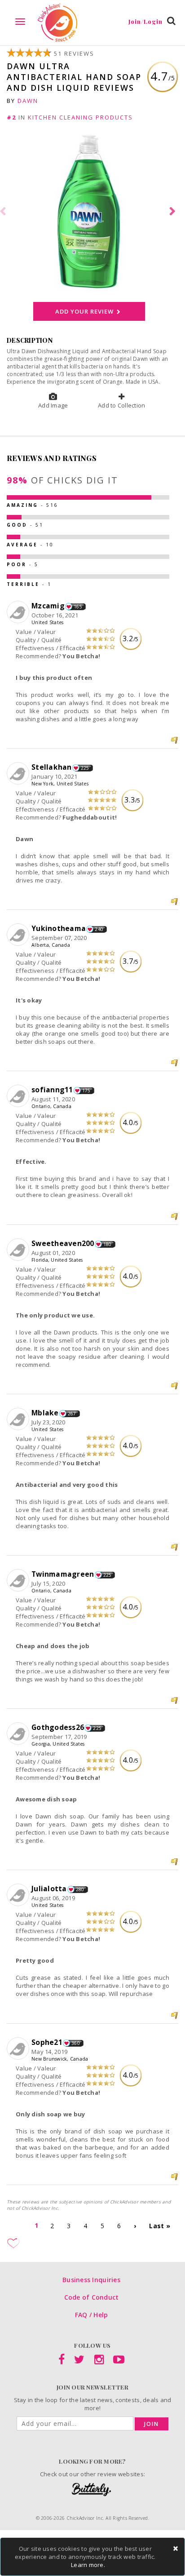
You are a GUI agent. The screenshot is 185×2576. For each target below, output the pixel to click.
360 (76, 2043)
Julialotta (49, 1889)
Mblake (45, 1413)
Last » (160, 2226)
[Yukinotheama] (19, 935)
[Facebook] (62, 2361)
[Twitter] (79, 2361)
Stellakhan (52, 767)
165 (78, 607)
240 (99, 929)
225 (85, 768)
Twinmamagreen (63, 1574)
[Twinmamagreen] (19, 1581)
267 (72, 1414)
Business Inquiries (91, 2280)
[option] (92, 211)
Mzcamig (48, 606)
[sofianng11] (19, 1096)
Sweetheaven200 (63, 1243)
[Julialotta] (19, 1895)
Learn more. (88, 2565)
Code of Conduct (92, 2297)
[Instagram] (99, 2361)
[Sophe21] (19, 2049)
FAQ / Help (92, 2315)
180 (108, 1244)
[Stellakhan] (19, 774)
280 (80, 1889)
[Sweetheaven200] (19, 1250)
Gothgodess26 (58, 1727)
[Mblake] (19, 1419)
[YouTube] (119, 2361)
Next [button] (174, 212)
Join (152, 2424)
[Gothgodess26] (19, 1734)
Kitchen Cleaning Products (80, 117)
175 (86, 1091)
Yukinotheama (59, 928)
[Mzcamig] (19, 612)
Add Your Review (85, 311)
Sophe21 (47, 2042)
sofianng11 (52, 1090)
